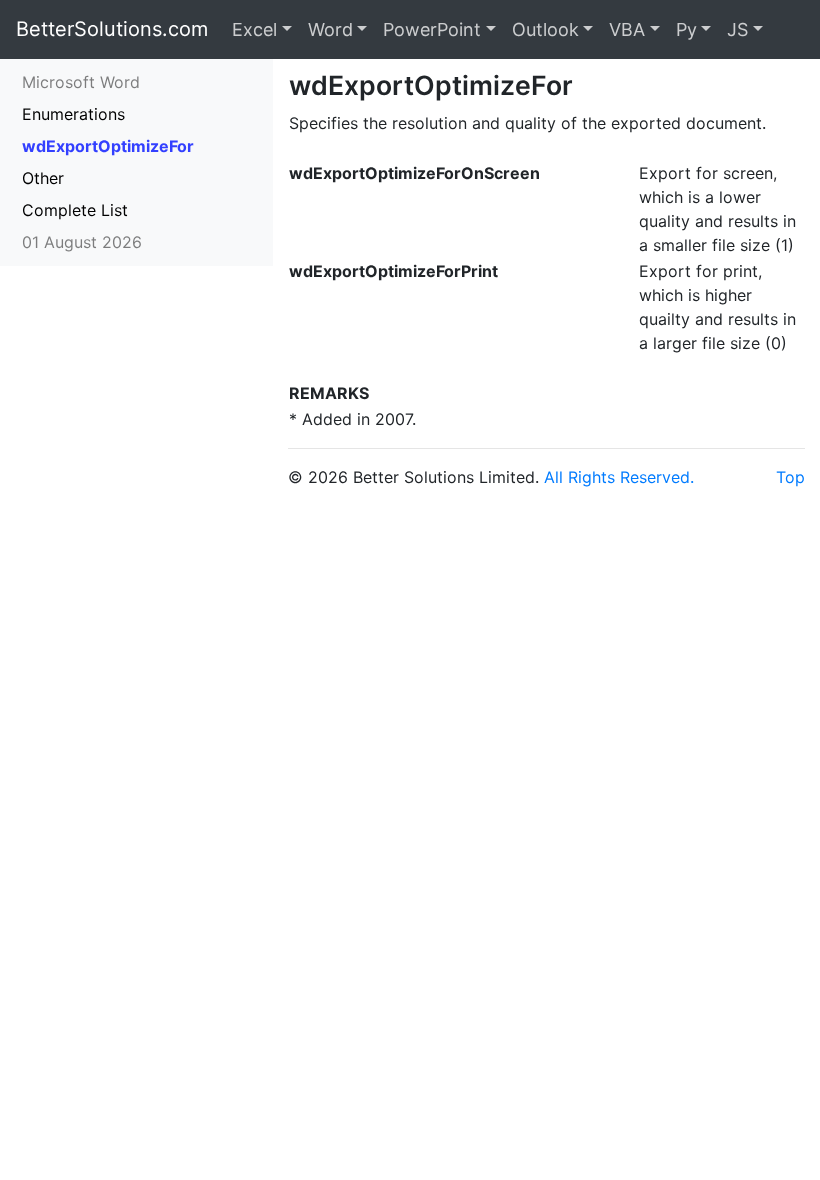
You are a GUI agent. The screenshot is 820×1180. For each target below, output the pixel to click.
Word (330, 29)
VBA (627, 29)
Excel (254, 29)
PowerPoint (432, 29)
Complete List (75, 210)
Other (43, 178)
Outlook (545, 29)
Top (790, 477)
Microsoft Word (81, 82)
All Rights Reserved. (619, 477)
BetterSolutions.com (112, 29)
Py (686, 29)
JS (737, 29)
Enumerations (73, 114)
